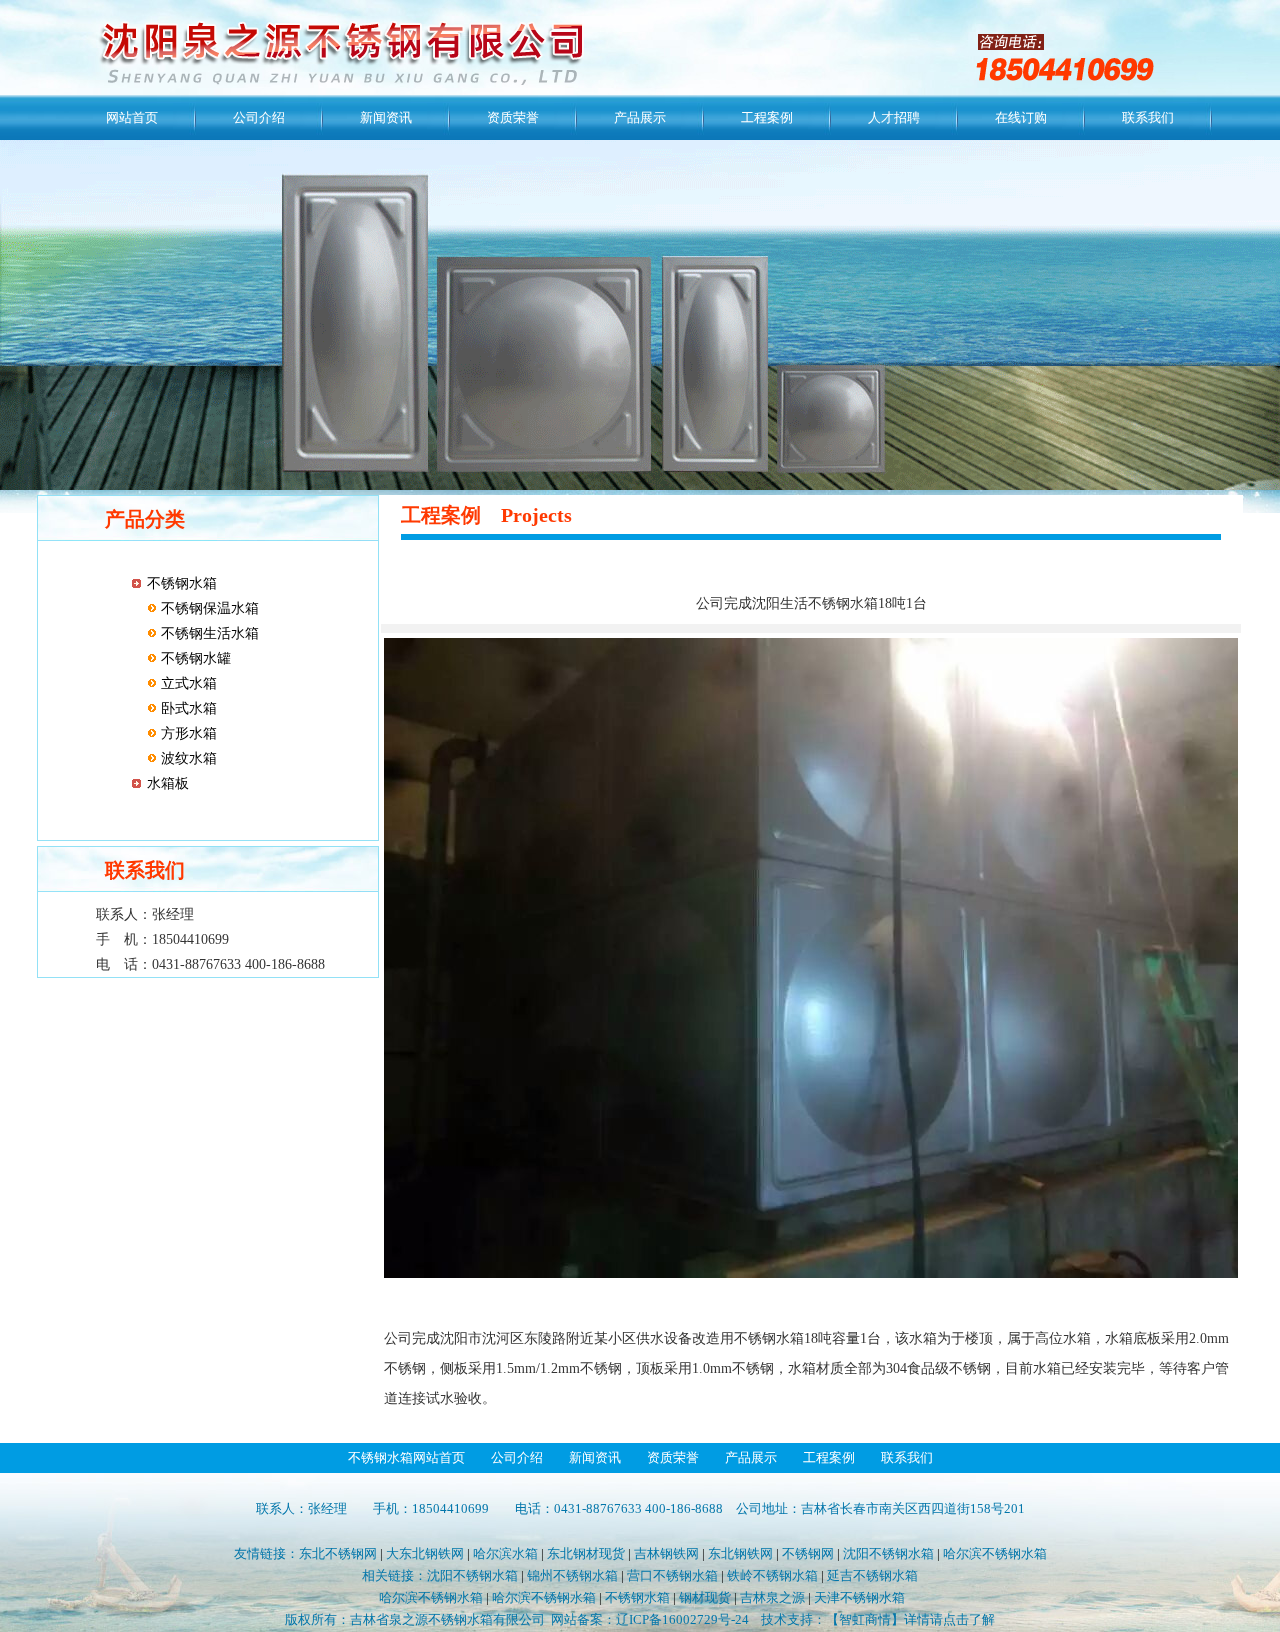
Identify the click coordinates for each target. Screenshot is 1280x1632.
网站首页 (132, 117)
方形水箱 (187, 733)
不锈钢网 (808, 1553)
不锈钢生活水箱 (208, 633)
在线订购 (1021, 117)
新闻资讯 (386, 117)
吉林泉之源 (772, 1597)
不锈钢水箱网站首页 (406, 1457)
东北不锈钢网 (338, 1553)
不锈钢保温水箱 (208, 608)
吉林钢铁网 (666, 1553)
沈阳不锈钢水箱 (888, 1553)
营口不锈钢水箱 (672, 1575)
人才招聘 (894, 117)
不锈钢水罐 (194, 658)
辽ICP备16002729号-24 (682, 1619)
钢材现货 (705, 1597)
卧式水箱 (187, 708)
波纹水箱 (187, 758)
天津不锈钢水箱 (859, 1597)
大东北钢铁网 (425, 1553)
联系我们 (1148, 117)
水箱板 (168, 783)
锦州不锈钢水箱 (572, 1575)
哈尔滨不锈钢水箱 (995, 1553)
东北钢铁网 (740, 1553)
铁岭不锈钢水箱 (772, 1575)
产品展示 (640, 117)
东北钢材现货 (586, 1553)
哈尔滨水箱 (505, 1553)
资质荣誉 (513, 117)
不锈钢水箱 (182, 583)
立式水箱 (187, 683)
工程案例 (767, 117)
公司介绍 (259, 117)
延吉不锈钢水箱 (872, 1575)
